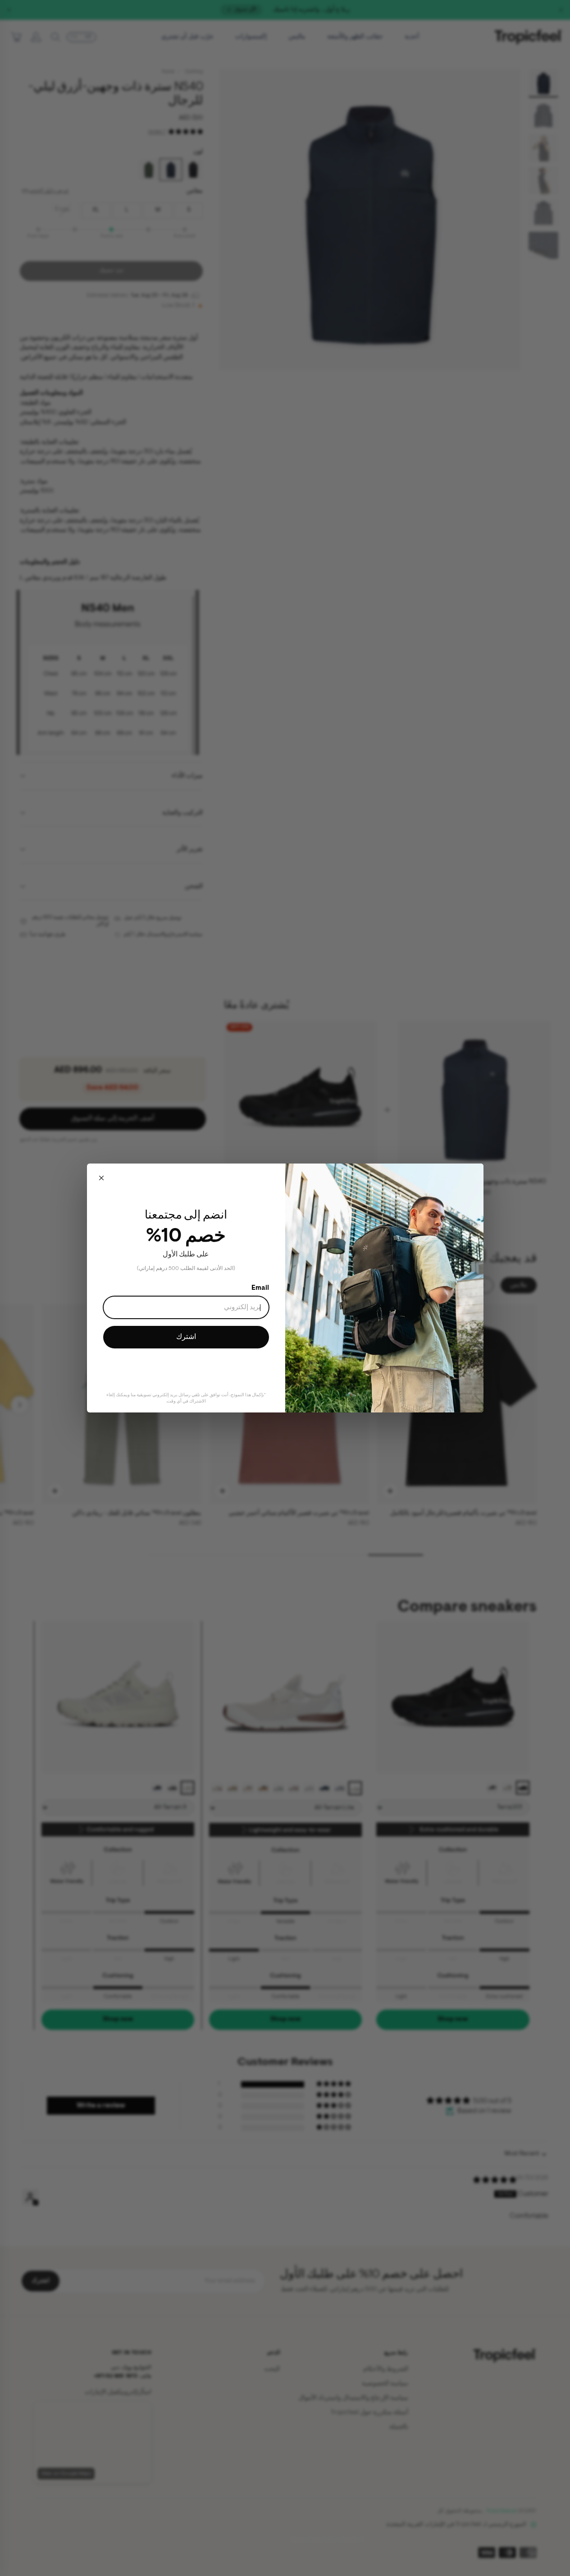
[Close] (101, 1178)
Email (260, 1288)
